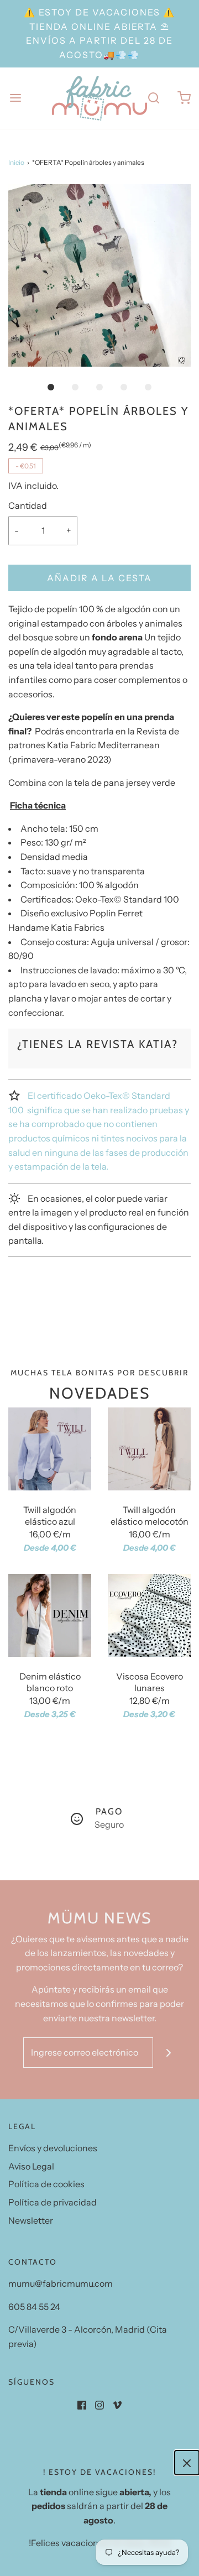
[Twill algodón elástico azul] (50, 1449)
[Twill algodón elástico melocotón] (149, 1449)
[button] (99, 275)
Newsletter (31, 2220)
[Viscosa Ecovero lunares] (149, 1615)
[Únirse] (168, 2053)
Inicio (16, 162)
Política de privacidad (53, 2202)
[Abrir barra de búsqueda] (153, 98)
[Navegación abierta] (15, 98)
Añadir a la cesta (99, 578)
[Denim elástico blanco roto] (50, 1615)
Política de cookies (46, 2184)
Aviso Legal (31, 2166)
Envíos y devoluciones (53, 2148)
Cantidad (28, 505)
